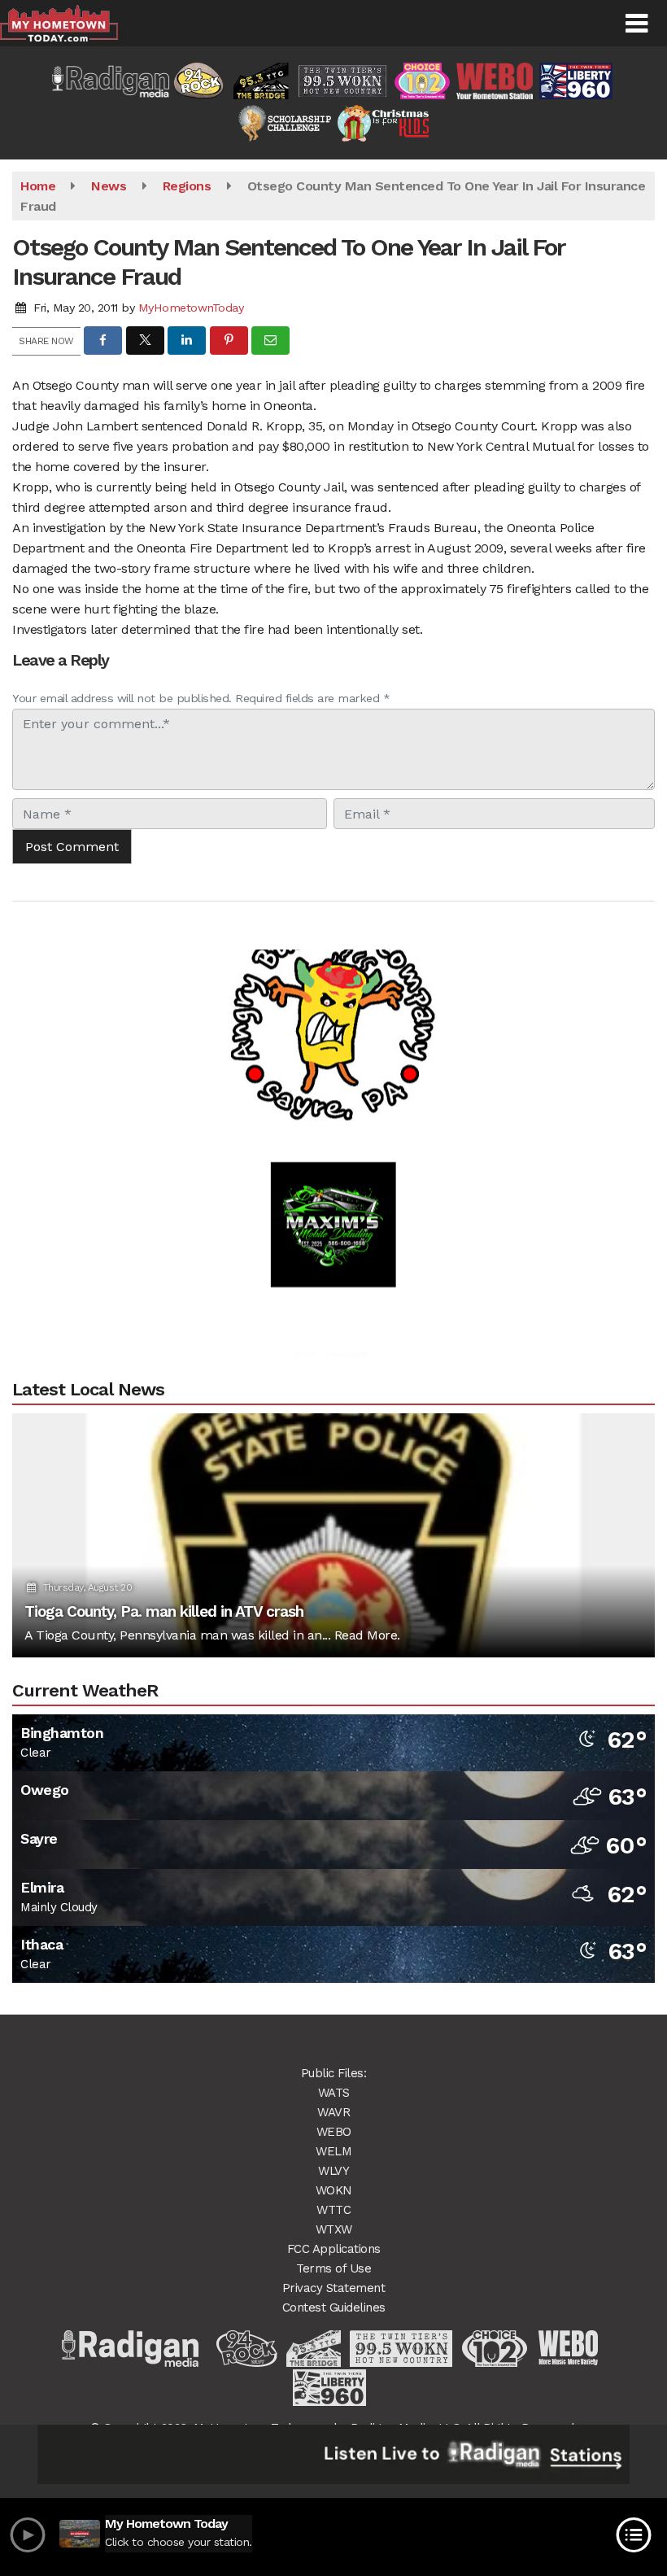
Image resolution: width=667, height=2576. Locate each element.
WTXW (334, 2229)
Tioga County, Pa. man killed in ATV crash (164, 1611)
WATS (334, 2093)
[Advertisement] (333, 982)
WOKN (334, 2190)
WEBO (334, 2132)
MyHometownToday (191, 308)
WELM (333, 2151)
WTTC (333, 2210)
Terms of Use (333, 2268)
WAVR (333, 2112)
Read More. (367, 1635)
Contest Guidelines (334, 2307)
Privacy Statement (334, 2288)
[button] (636, 24)
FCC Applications (334, 2249)
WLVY (333, 2171)
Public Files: (334, 2073)
